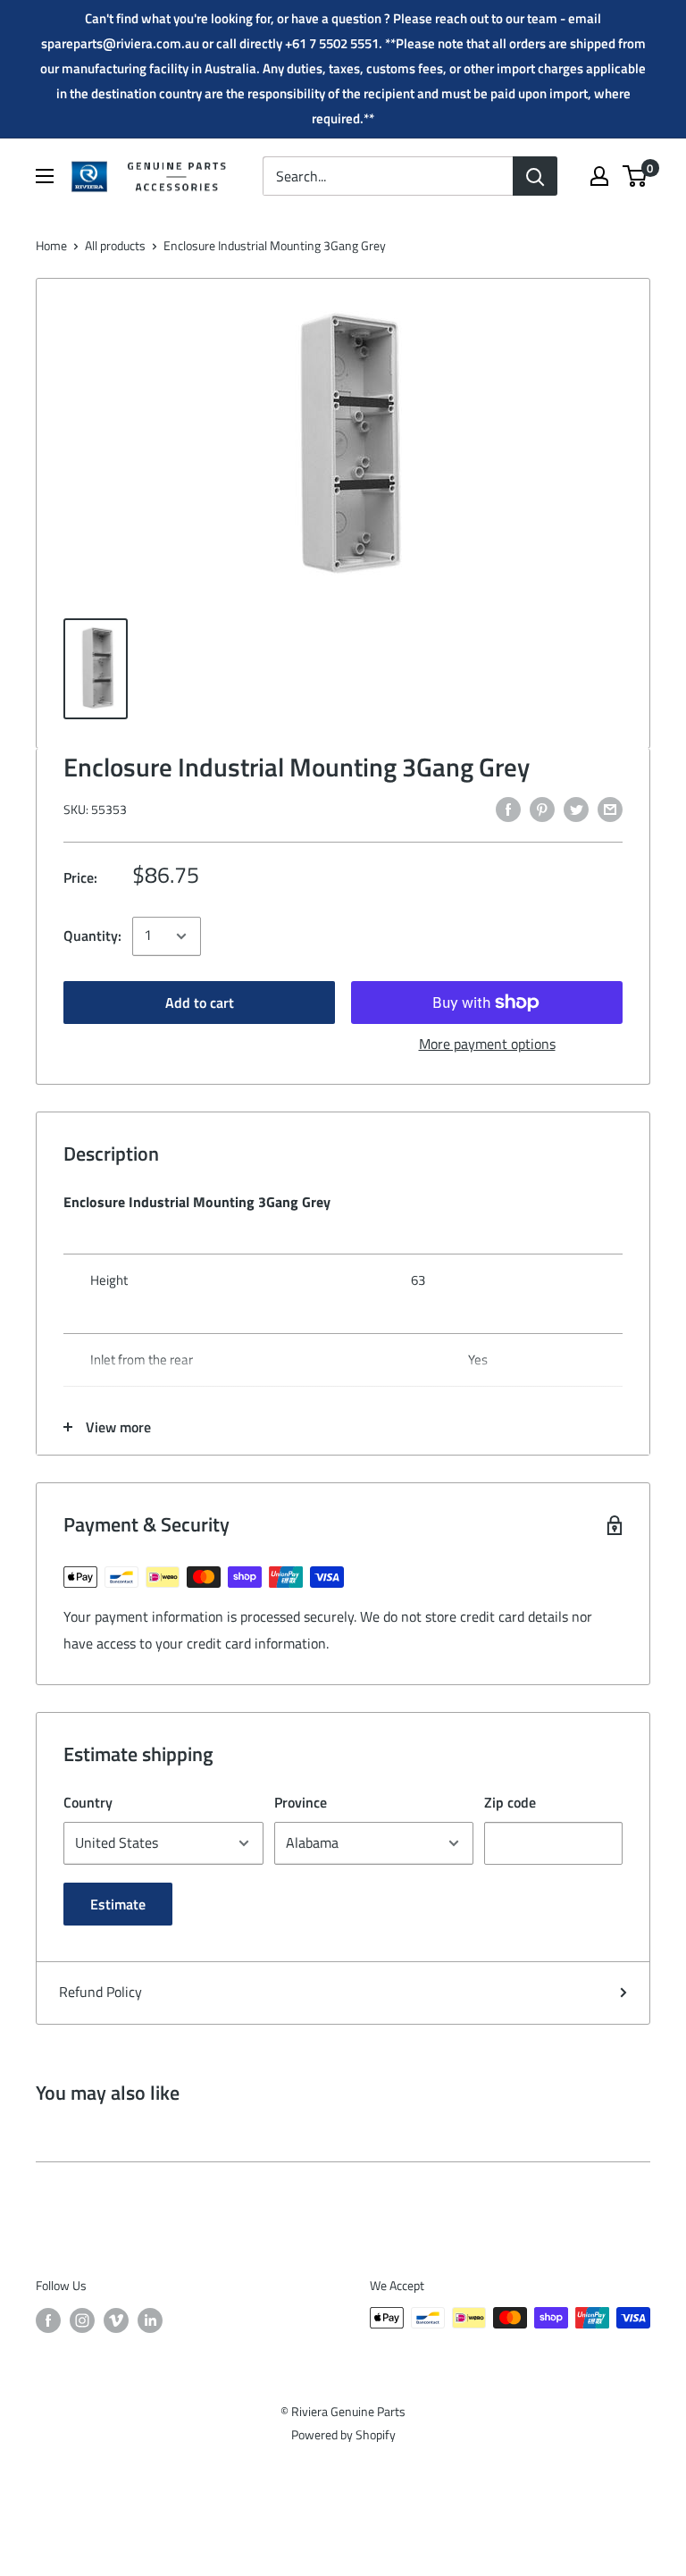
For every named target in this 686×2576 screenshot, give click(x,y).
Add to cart (200, 1003)
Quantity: (92, 936)
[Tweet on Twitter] (576, 809)
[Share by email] (610, 809)
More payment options (487, 1044)
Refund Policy (100, 1992)
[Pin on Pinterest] (542, 809)
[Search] (535, 176)
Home (51, 245)
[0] (636, 176)
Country (88, 1802)
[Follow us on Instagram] (82, 2320)
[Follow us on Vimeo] (116, 2320)
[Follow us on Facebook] (48, 2320)
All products (115, 245)
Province (301, 1802)
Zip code (510, 1802)
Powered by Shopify (343, 2434)
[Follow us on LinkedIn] (150, 2320)
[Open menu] (45, 176)
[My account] (599, 176)
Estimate (118, 1904)
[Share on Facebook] (508, 809)
